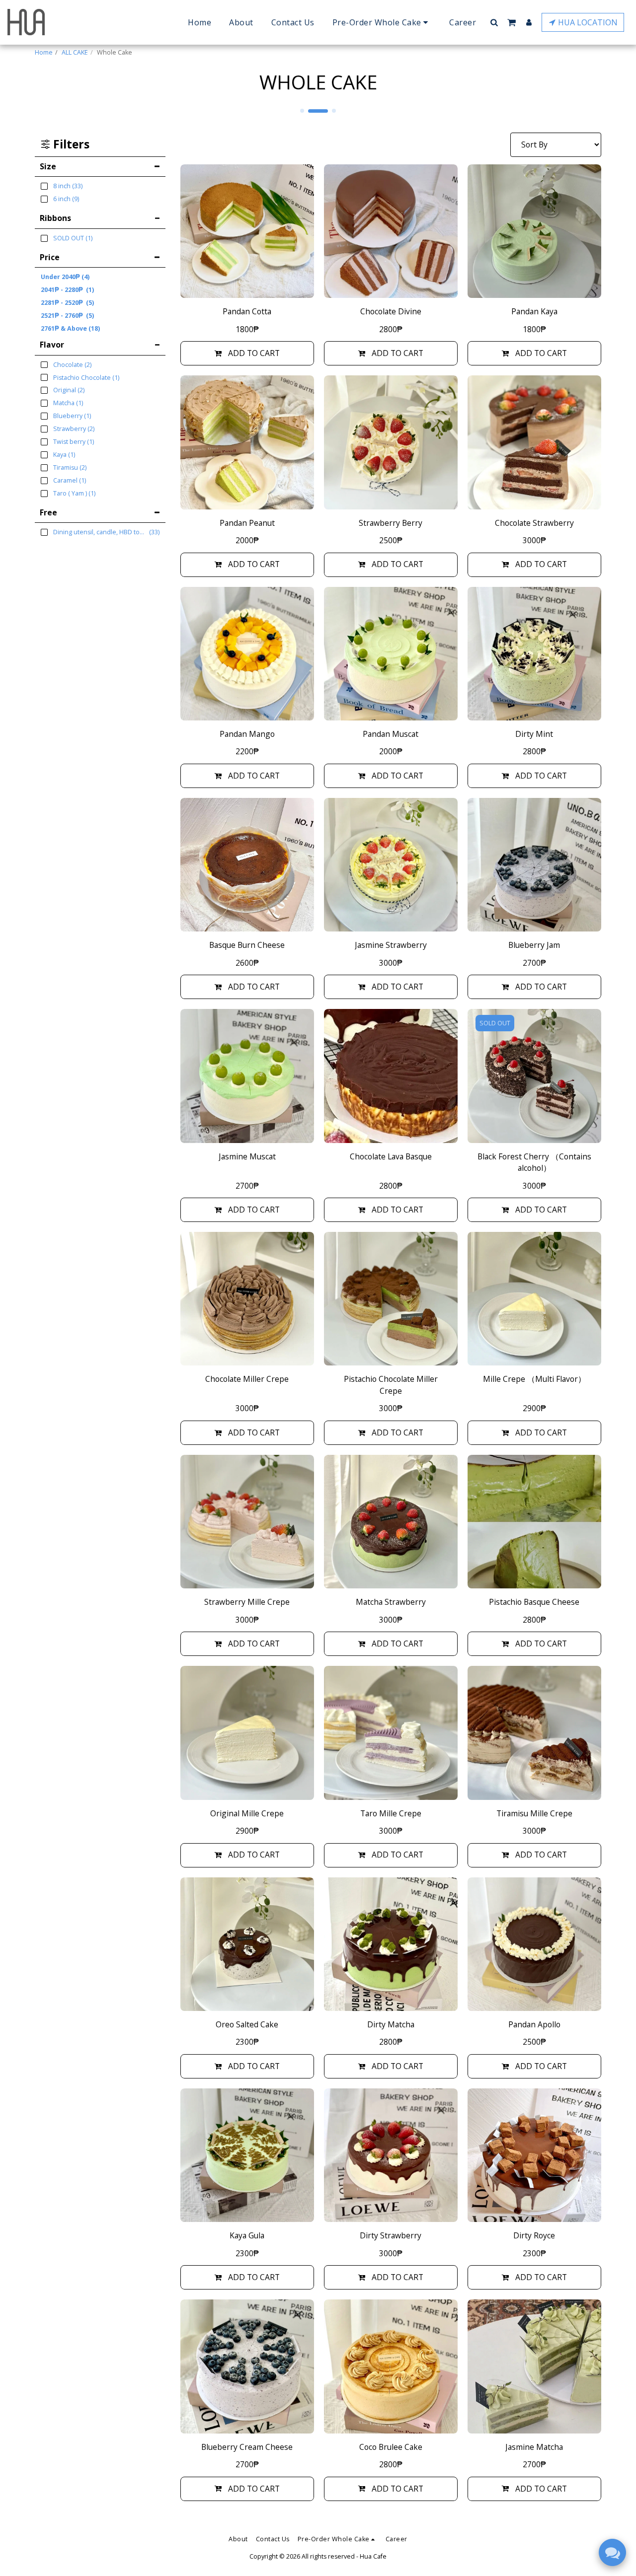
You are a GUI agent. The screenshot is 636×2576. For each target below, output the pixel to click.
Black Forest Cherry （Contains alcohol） (534, 1162)
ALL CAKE (75, 52)
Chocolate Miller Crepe (247, 1379)
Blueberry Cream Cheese (247, 2447)
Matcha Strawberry (391, 1602)
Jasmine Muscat (247, 1156)
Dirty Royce (534, 2235)
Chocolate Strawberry (534, 523)
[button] (494, 22)
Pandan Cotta (247, 311)
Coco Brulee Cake (391, 2447)
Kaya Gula (247, 2235)
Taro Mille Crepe (391, 1813)
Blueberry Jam (534, 945)
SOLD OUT (495, 1023)
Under (65, 277)
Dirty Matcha (391, 2024)
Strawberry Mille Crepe (247, 1602)
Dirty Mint (534, 734)
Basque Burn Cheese (247, 945)
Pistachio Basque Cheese (534, 1602)
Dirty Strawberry (391, 2235)
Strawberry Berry (391, 523)
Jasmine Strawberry (391, 945)
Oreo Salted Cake (247, 2024)
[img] (247, 231)
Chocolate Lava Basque (391, 1156)
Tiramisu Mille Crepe (534, 1813)
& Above (70, 328)
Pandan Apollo (534, 2024)
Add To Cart (254, 353)
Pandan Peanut (247, 523)
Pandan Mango (247, 734)
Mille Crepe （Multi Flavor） (534, 1379)
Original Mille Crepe (247, 1813)
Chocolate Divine (391, 311)
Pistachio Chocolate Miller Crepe (391, 1385)
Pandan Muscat (391, 734)
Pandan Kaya (534, 311)
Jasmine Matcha (534, 2447)
